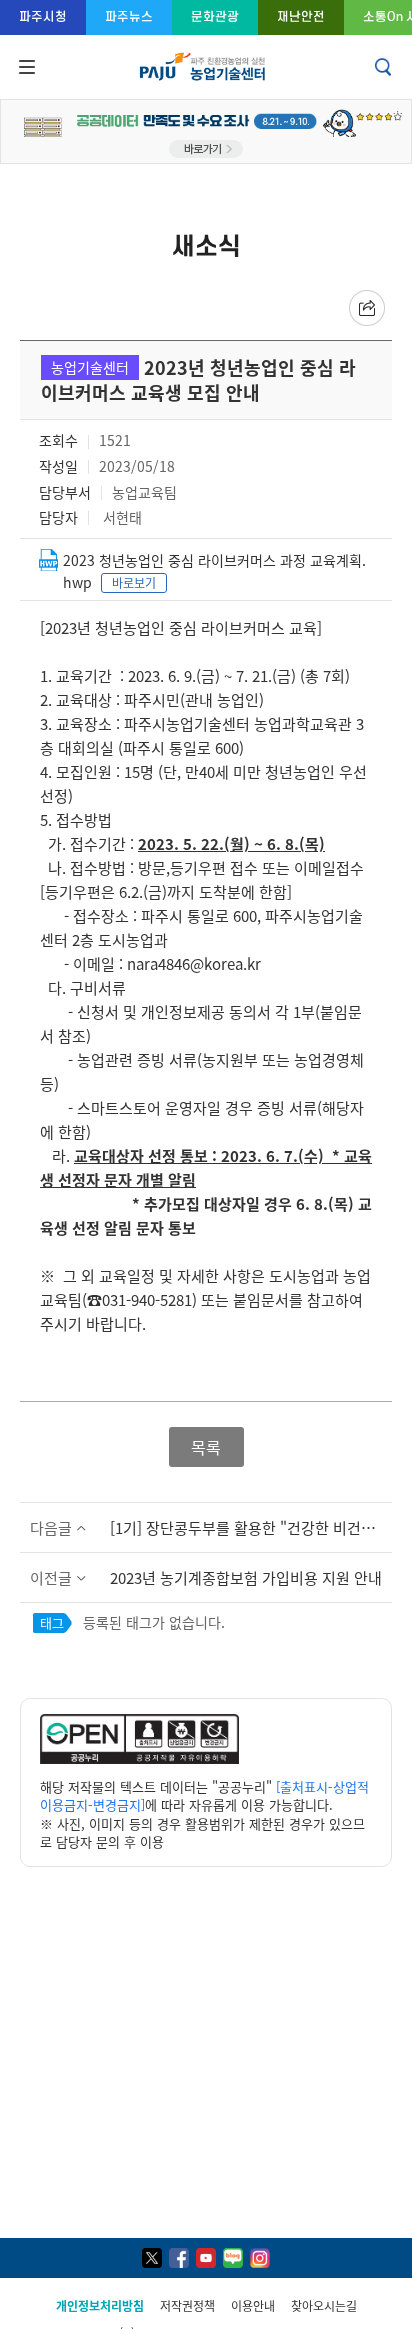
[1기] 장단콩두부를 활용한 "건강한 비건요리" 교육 (251, 1527)
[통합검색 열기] (385, 67)
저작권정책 (187, 2305)
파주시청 (43, 16)
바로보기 (134, 582)
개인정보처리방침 (100, 2305)
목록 (206, 1447)
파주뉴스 (129, 16)
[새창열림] (139, 1758)
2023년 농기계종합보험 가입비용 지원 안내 (246, 1577)
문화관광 (215, 16)
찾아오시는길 (324, 2305)
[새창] (152, 2258)
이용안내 (253, 2305)
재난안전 (301, 16)
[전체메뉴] (25, 67)
